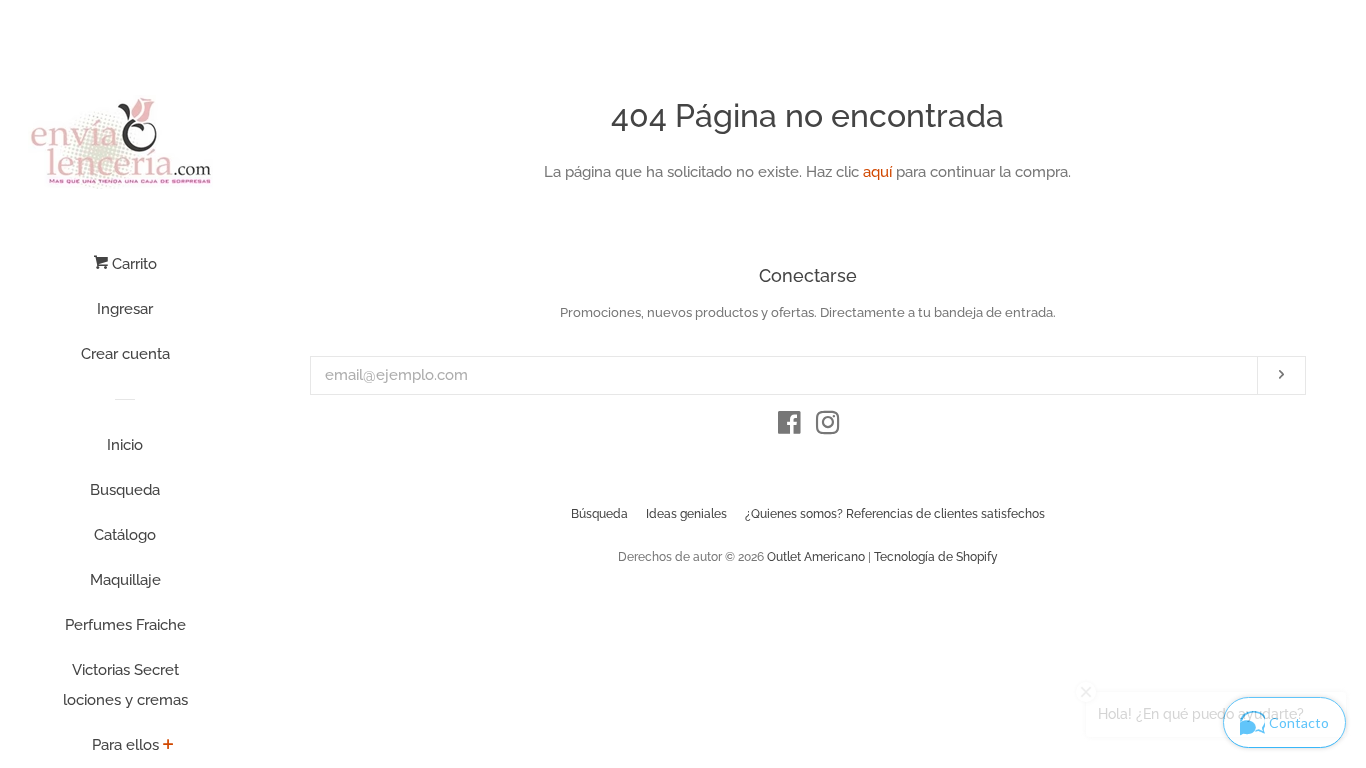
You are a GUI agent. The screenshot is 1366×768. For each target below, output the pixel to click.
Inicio (125, 445)
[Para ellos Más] (168, 746)
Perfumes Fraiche (125, 625)
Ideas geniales (686, 514)
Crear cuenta (125, 354)
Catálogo (125, 535)
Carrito (132, 264)
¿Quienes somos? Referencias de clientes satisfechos (895, 514)
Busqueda (125, 490)
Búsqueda (599, 514)
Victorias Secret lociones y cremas (125, 685)
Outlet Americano (816, 557)
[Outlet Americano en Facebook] (789, 427)
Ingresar (125, 309)
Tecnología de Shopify (936, 557)
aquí (877, 172)
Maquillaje (125, 580)
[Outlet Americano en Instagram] (828, 427)
